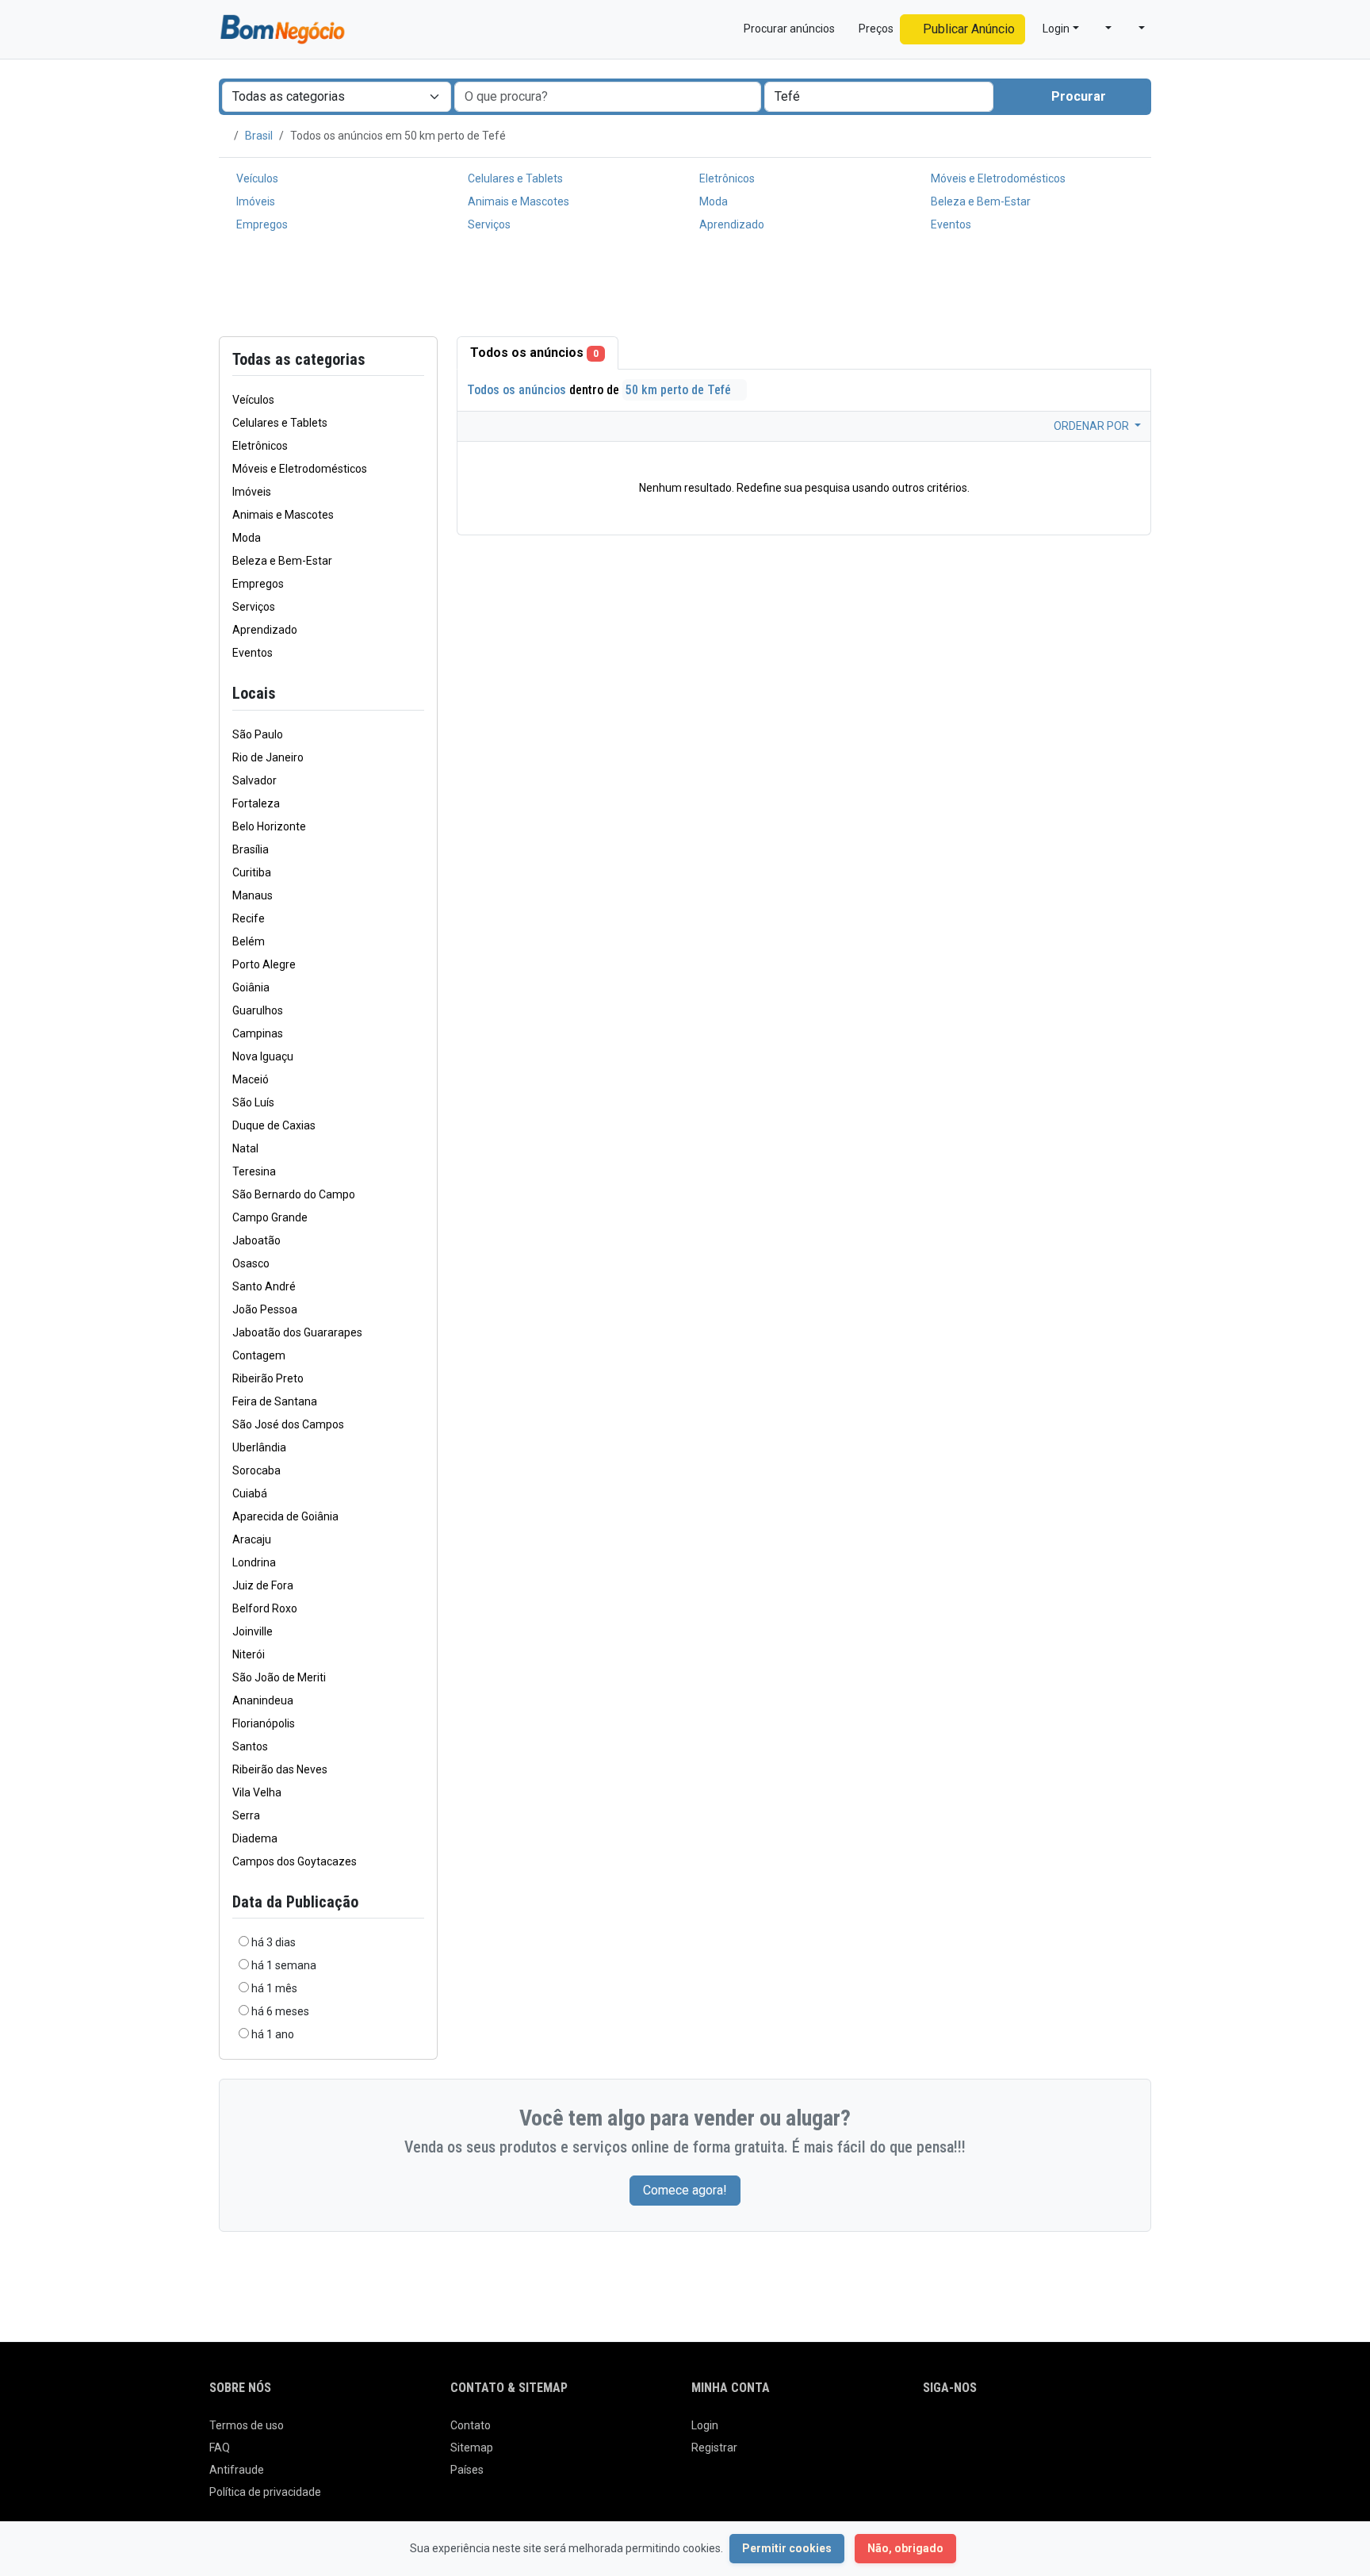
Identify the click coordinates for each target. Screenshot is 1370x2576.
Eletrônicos (726, 178)
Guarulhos (258, 1010)
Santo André (264, 1286)
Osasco (251, 1263)
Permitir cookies (787, 2548)
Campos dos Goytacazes (295, 1861)
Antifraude (237, 2470)
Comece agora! (685, 2190)
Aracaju (252, 1539)
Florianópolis (264, 1723)
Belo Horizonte (269, 826)
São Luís (253, 1102)
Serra (246, 1815)
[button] (1102, 29)
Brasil (259, 136)
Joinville (253, 1631)
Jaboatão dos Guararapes (297, 1332)
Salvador (254, 780)
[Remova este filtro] (418, 694)
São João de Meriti (279, 1677)
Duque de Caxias (274, 1125)
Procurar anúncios (788, 29)
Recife (249, 918)
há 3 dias (274, 1942)
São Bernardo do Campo (294, 1194)
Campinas (258, 1033)
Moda (712, 201)
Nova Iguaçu (263, 1056)
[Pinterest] (1022, 2432)
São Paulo (258, 734)
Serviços (488, 224)
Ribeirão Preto (268, 1378)
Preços (875, 29)
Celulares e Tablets (514, 178)
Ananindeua (263, 1700)
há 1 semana (284, 1965)
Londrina (254, 1562)
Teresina (254, 1171)
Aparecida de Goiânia (285, 1516)
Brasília (251, 849)
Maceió (251, 1079)
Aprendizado (731, 224)
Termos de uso (247, 2425)
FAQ (220, 2448)
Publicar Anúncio (967, 29)
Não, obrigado (905, 2548)
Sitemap (472, 2448)
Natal (245, 1148)
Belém (249, 941)
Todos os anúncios (534, 353)
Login (705, 2425)
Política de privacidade (265, 2492)
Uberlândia (259, 1447)
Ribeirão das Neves (280, 1769)
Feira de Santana (275, 1401)
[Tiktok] (1044, 2432)
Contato (471, 2425)
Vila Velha (257, 1792)
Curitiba (252, 872)
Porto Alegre (264, 964)
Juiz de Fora (263, 1585)
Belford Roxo (265, 1608)
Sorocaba (256, 1470)
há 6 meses (280, 2011)
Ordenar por (1093, 426)
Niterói (249, 1654)
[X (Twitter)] (955, 2432)
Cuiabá (250, 1493)
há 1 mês (274, 1988)
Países (467, 2470)
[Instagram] (977, 2432)
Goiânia (251, 987)
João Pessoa (265, 1309)
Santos (250, 1746)
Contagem (259, 1355)
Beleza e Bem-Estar (980, 201)
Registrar (714, 2448)
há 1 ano (273, 2034)
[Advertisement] (685, 288)
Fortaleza (256, 803)
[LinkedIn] (999, 2432)
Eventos (950, 224)
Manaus (253, 895)
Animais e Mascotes (517, 201)
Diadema (255, 1838)
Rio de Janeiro (268, 757)
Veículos (256, 178)
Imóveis (254, 201)
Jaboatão (256, 1240)
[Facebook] (933, 2432)
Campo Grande (270, 1217)
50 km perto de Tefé (680, 390)
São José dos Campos (288, 1424)
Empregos (261, 224)
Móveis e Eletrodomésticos (997, 178)
